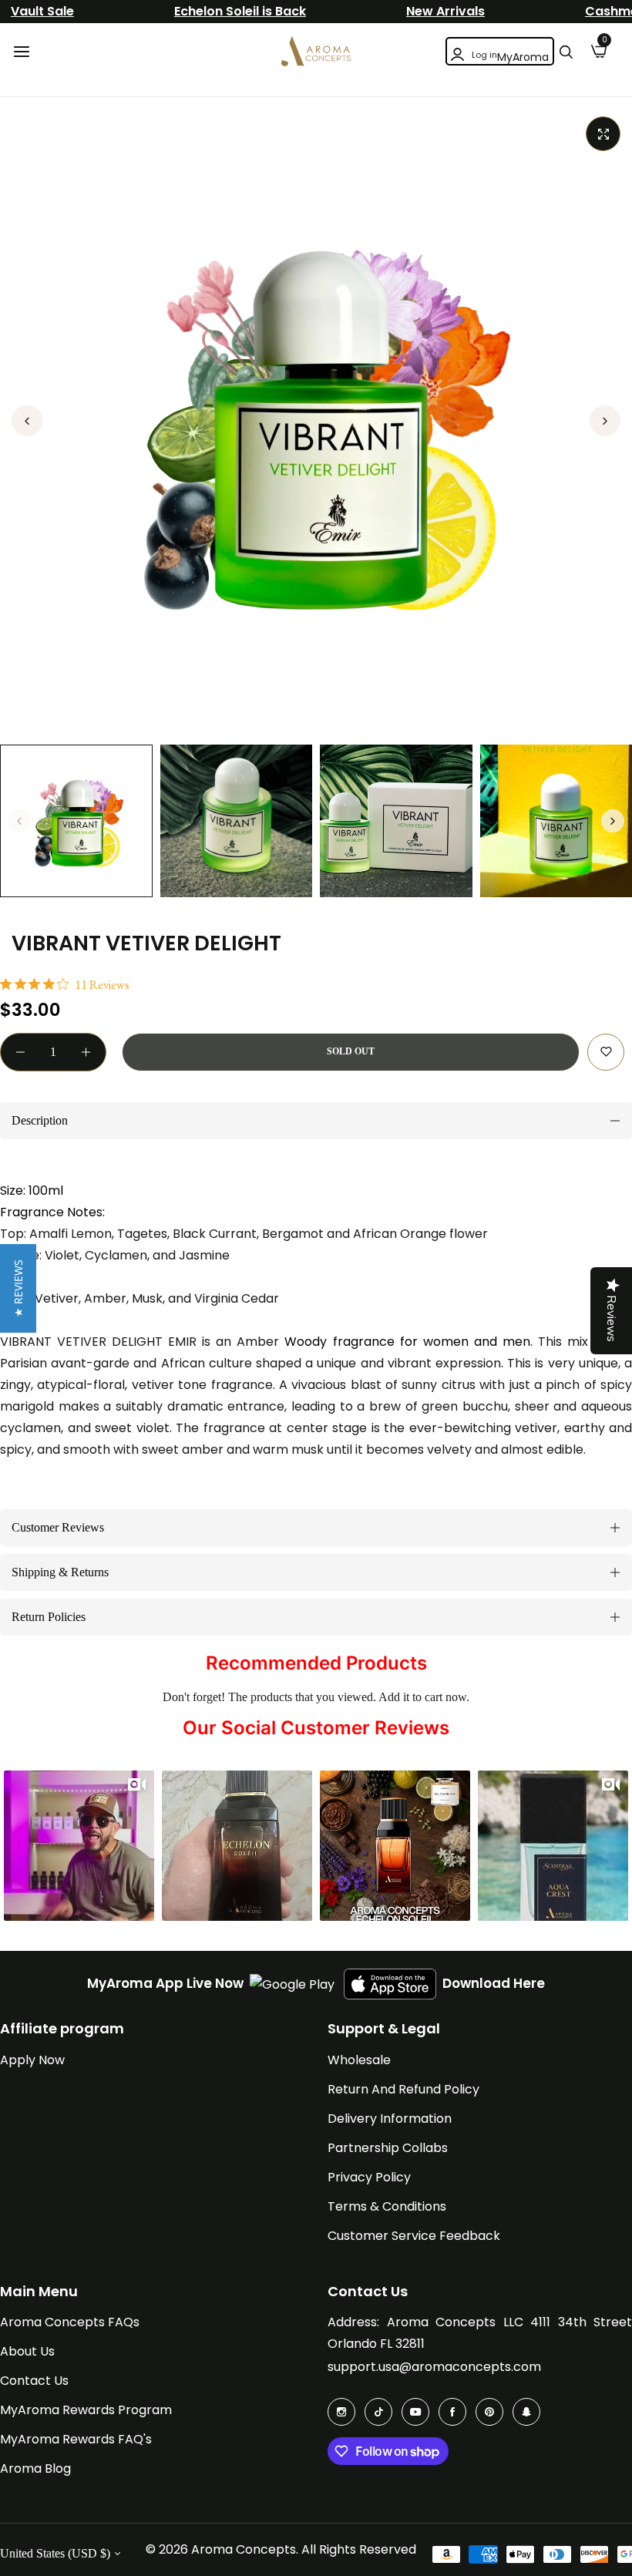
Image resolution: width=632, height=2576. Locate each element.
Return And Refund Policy (403, 2089)
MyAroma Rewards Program (86, 2410)
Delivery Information (390, 2119)
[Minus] (20, 1052)
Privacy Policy (369, 2177)
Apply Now (32, 2060)
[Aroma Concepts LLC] (316, 51)
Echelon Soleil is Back (240, 11)
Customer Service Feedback (414, 2236)
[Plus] (86, 1052)
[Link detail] (341, 2412)
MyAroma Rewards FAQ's (76, 2439)
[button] (605, 421)
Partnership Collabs (388, 2148)
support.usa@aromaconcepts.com (434, 2367)
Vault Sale (42, 11)
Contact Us (34, 2381)
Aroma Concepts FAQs (70, 2322)
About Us (27, 2351)
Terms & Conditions (387, 2206)
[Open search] (566, 52)
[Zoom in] (603, 134)
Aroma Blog (35, 2468)
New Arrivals (445, 11)
